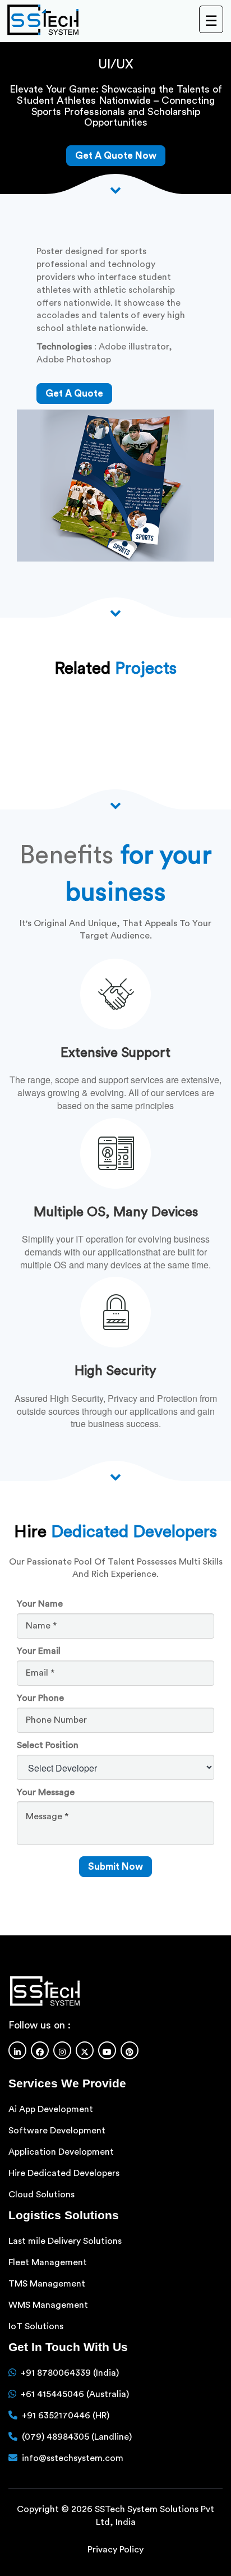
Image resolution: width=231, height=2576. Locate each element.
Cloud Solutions (41, 2195)
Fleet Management (48, 2262)
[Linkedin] (17, 2050)
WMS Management (48, 2305)
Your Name (40, 1604)
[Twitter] (85, 2050)
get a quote (74, 394)
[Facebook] (40, 2050)
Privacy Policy (115, 2550)
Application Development (61, 2152)
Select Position (48, 1745)
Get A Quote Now (116, 156)
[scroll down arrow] (115, 1476)
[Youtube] (107, 2050)
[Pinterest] (130, 2050)
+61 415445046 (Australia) (75, 2394)
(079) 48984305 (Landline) (77, 2437)
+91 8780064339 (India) (70, 2373)
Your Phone (40, 1698)
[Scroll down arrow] (115, 189)
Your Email (39, 1651)
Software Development (57, 2131)
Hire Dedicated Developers (64, 2173)
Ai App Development (51, 2109)
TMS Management (47, 2284)
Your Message (46, 1792)
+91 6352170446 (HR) (66, 2416)
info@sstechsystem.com (73, 2458)
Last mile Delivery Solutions (65, 2241)
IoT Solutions (36, 2326)
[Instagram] (62, 2050)
